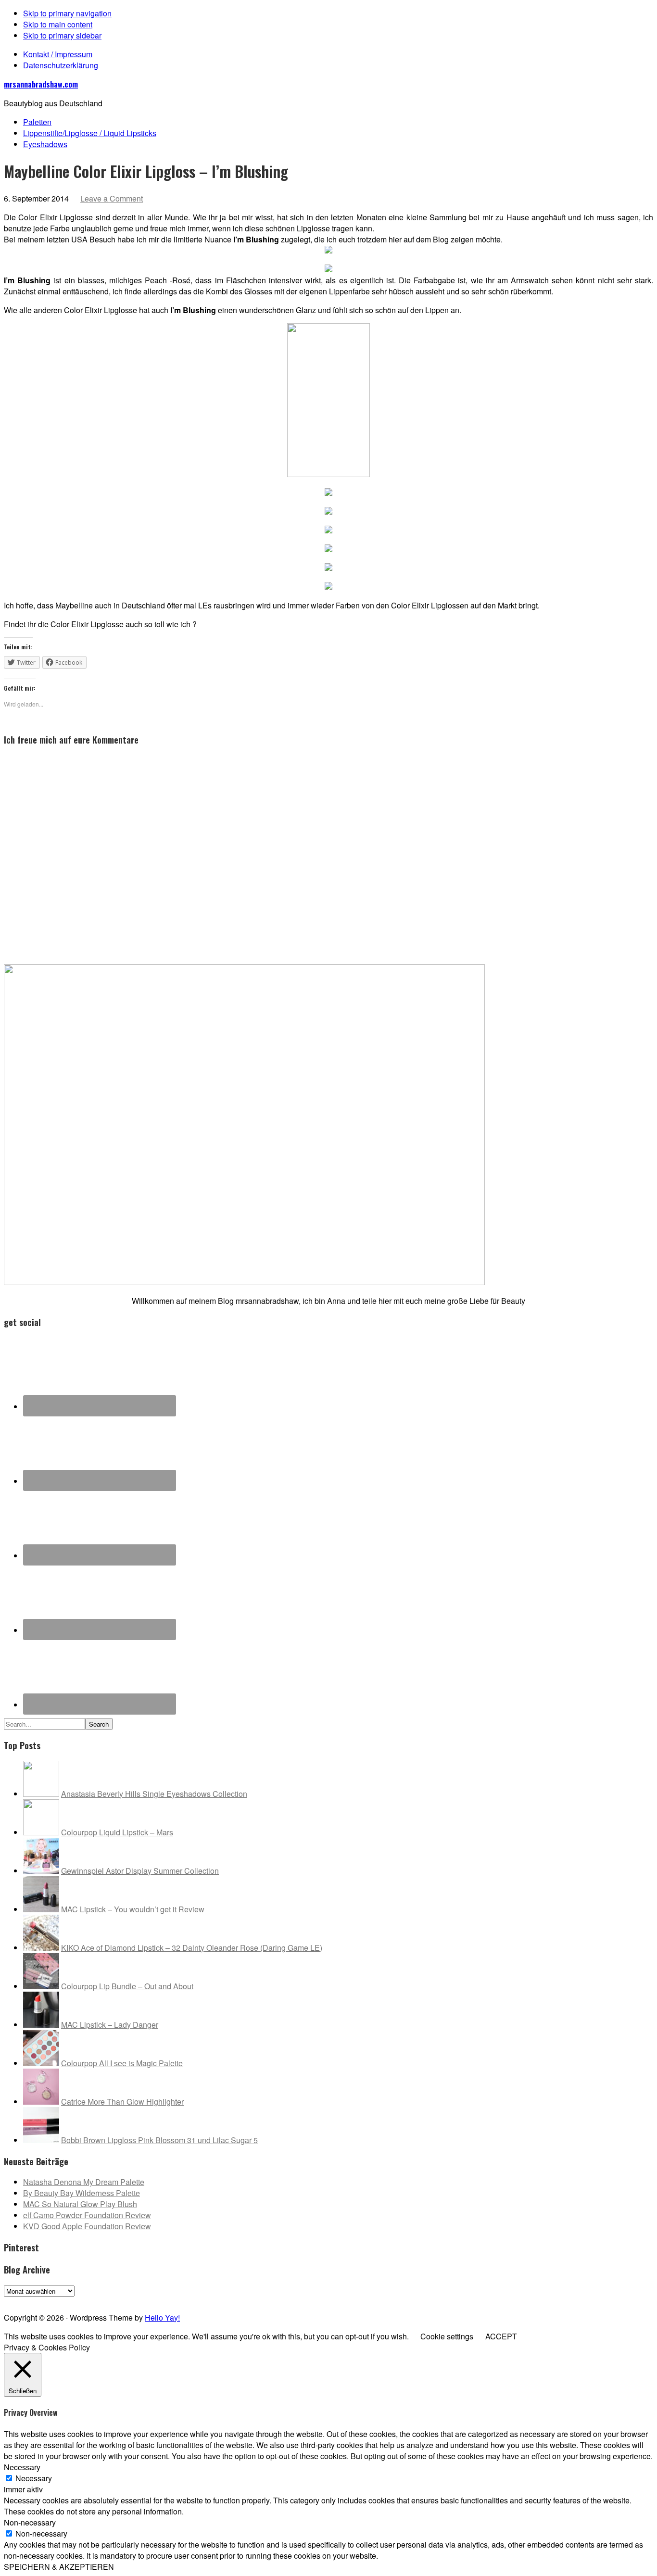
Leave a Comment (112, 198)
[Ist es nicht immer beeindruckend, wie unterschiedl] (101, 2300)
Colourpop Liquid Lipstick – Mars (117, 1832)
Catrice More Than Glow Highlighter (122, 2102)
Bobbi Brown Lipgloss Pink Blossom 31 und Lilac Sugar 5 (159, 2140)
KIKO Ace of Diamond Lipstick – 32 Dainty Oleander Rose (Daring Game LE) (192, 1948)
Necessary (34, 2478)
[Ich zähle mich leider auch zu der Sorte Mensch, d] (231, 2300)
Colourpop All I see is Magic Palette (122, 2063)
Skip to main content (58, 24)
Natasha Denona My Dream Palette (84, 2182)
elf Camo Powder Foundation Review (87, 2215)
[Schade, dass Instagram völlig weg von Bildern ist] (556, 2300)
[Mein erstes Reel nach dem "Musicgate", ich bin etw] (296, 2300)
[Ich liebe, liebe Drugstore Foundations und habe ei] (36, 2300)
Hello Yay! (162, 2317)
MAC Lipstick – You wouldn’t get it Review (133, 1909)
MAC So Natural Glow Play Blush (80, 2204)
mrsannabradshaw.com (41, 84)
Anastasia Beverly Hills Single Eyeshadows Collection (154, 1794)
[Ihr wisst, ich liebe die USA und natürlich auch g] (166, 2300)
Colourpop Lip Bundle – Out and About (127, 1986)
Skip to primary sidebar (62, 35)
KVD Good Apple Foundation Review (87, 2226)
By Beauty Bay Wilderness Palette (82, 2193)
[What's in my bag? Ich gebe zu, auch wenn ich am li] (426, 2300)
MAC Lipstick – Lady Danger (110, 2025)
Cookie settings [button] (447, 2336)
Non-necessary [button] (30, 2522)
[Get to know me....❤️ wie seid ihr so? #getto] (361, 2300)
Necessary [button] (22, 2467)
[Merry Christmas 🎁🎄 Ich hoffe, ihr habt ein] (621, 2300)
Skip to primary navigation (67, 13)
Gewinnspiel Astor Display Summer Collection (140, 1871)
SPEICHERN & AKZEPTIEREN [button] (59, 2567)
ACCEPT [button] (501, 2336)
